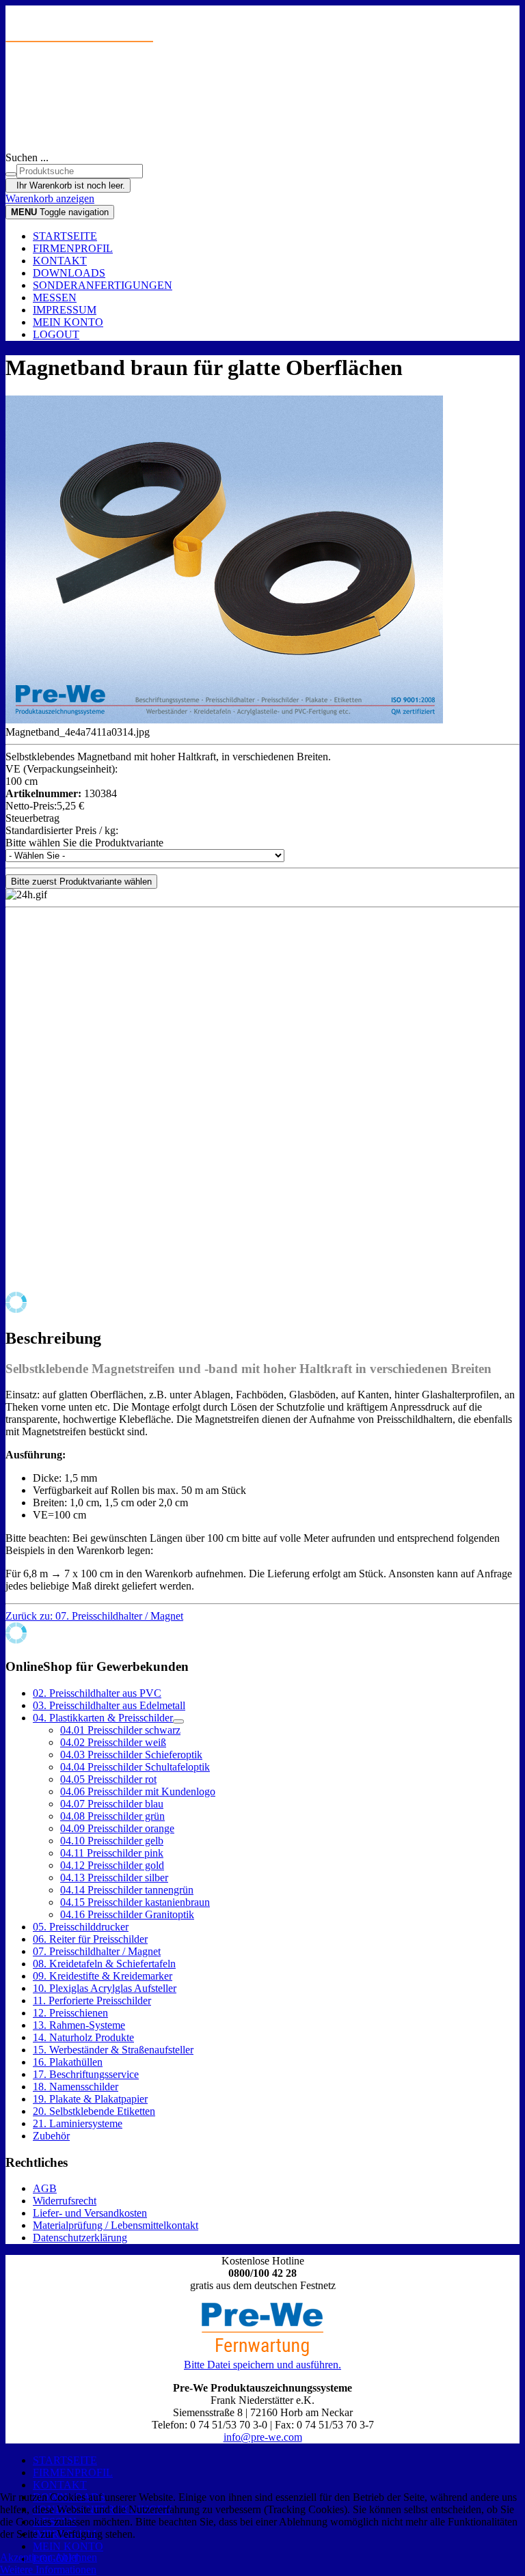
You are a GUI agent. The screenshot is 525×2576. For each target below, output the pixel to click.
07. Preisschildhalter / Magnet (97, 1951)
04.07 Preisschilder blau (112, 1804)
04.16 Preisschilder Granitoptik (127, 1914)
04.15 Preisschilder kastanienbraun (135, 1902)
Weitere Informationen (48, 2570)
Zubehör (51, 2136)
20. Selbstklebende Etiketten (94, 2111)
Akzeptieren (26, 2557)
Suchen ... (27, 157)
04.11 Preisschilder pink (112, 1853)
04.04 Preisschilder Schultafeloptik (135, 1767)
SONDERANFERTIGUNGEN (103, 285)
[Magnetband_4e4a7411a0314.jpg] (224, 720)
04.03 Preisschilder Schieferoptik (131, 1755)
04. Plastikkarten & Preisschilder (103, 1718)
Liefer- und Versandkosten (90, 2213)
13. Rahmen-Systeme (79, 2025)
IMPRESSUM (65, 310)
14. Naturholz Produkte (83, 2037)
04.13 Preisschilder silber (114, 1878)
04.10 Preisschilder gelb (112, 1841)
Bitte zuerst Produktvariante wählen (81, 882)
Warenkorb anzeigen (50, 198)
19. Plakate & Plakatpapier (90, 2099)
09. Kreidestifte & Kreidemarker (103, 1976)
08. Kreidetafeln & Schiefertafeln (104, 1964)
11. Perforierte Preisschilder (92, 2000)
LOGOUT (56, 334)
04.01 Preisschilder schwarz (120, 1730)
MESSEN (55, 297)
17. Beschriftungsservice (86, 2074)
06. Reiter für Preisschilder (90, 1939)
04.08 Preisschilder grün (112, 1816)
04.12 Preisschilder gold (112, 1865)
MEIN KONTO (68, 322)
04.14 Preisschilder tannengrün (127, 1890)
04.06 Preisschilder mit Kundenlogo (138, 1791)
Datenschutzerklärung (80, 2238)
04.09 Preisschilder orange (117, 1828)
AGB (45, 2188)
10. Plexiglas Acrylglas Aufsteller (105, 1988)
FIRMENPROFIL (73, 248)
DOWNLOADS (69, 273)
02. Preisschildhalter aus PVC (97, 1693)
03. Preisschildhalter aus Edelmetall (109, 1705)
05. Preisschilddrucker (81, 1927)
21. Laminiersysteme (78, 2123)
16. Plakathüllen (68, 2062)
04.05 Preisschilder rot (108, 1779)
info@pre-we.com (263, 2437)
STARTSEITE (65, 236)
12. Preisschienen (70, 2013)
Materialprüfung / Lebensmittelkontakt (116, 2225)
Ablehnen (76, 2557)
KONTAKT (60, 261)
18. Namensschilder (76, 2087)
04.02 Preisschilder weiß (113, 1742)
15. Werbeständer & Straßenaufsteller (113, 2050)
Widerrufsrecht (65, 2201)
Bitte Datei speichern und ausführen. (262, 2365)
